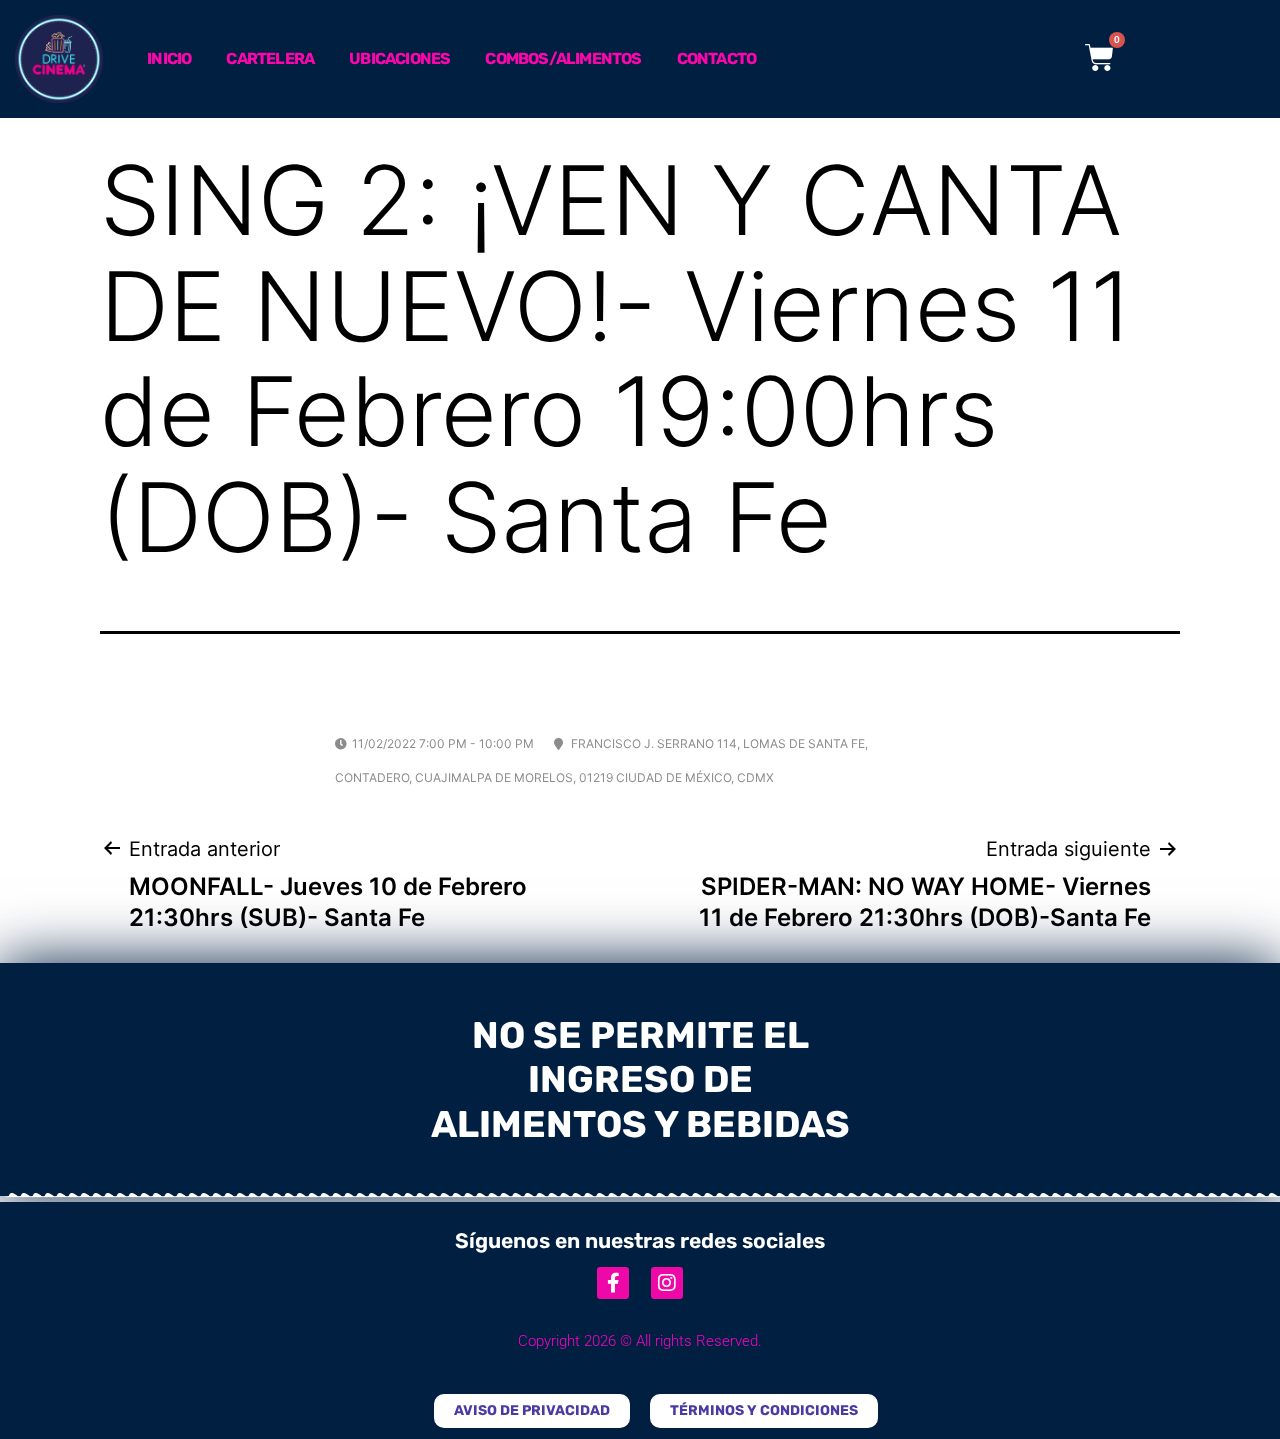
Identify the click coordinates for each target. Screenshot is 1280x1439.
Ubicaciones (399, 58)
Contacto (717, 58)
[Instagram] (667, 1283)
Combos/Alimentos (563, 58)
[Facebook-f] (613, 1283)
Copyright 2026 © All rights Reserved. (640, 1341)
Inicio (169, 58)
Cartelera (270, 58)
